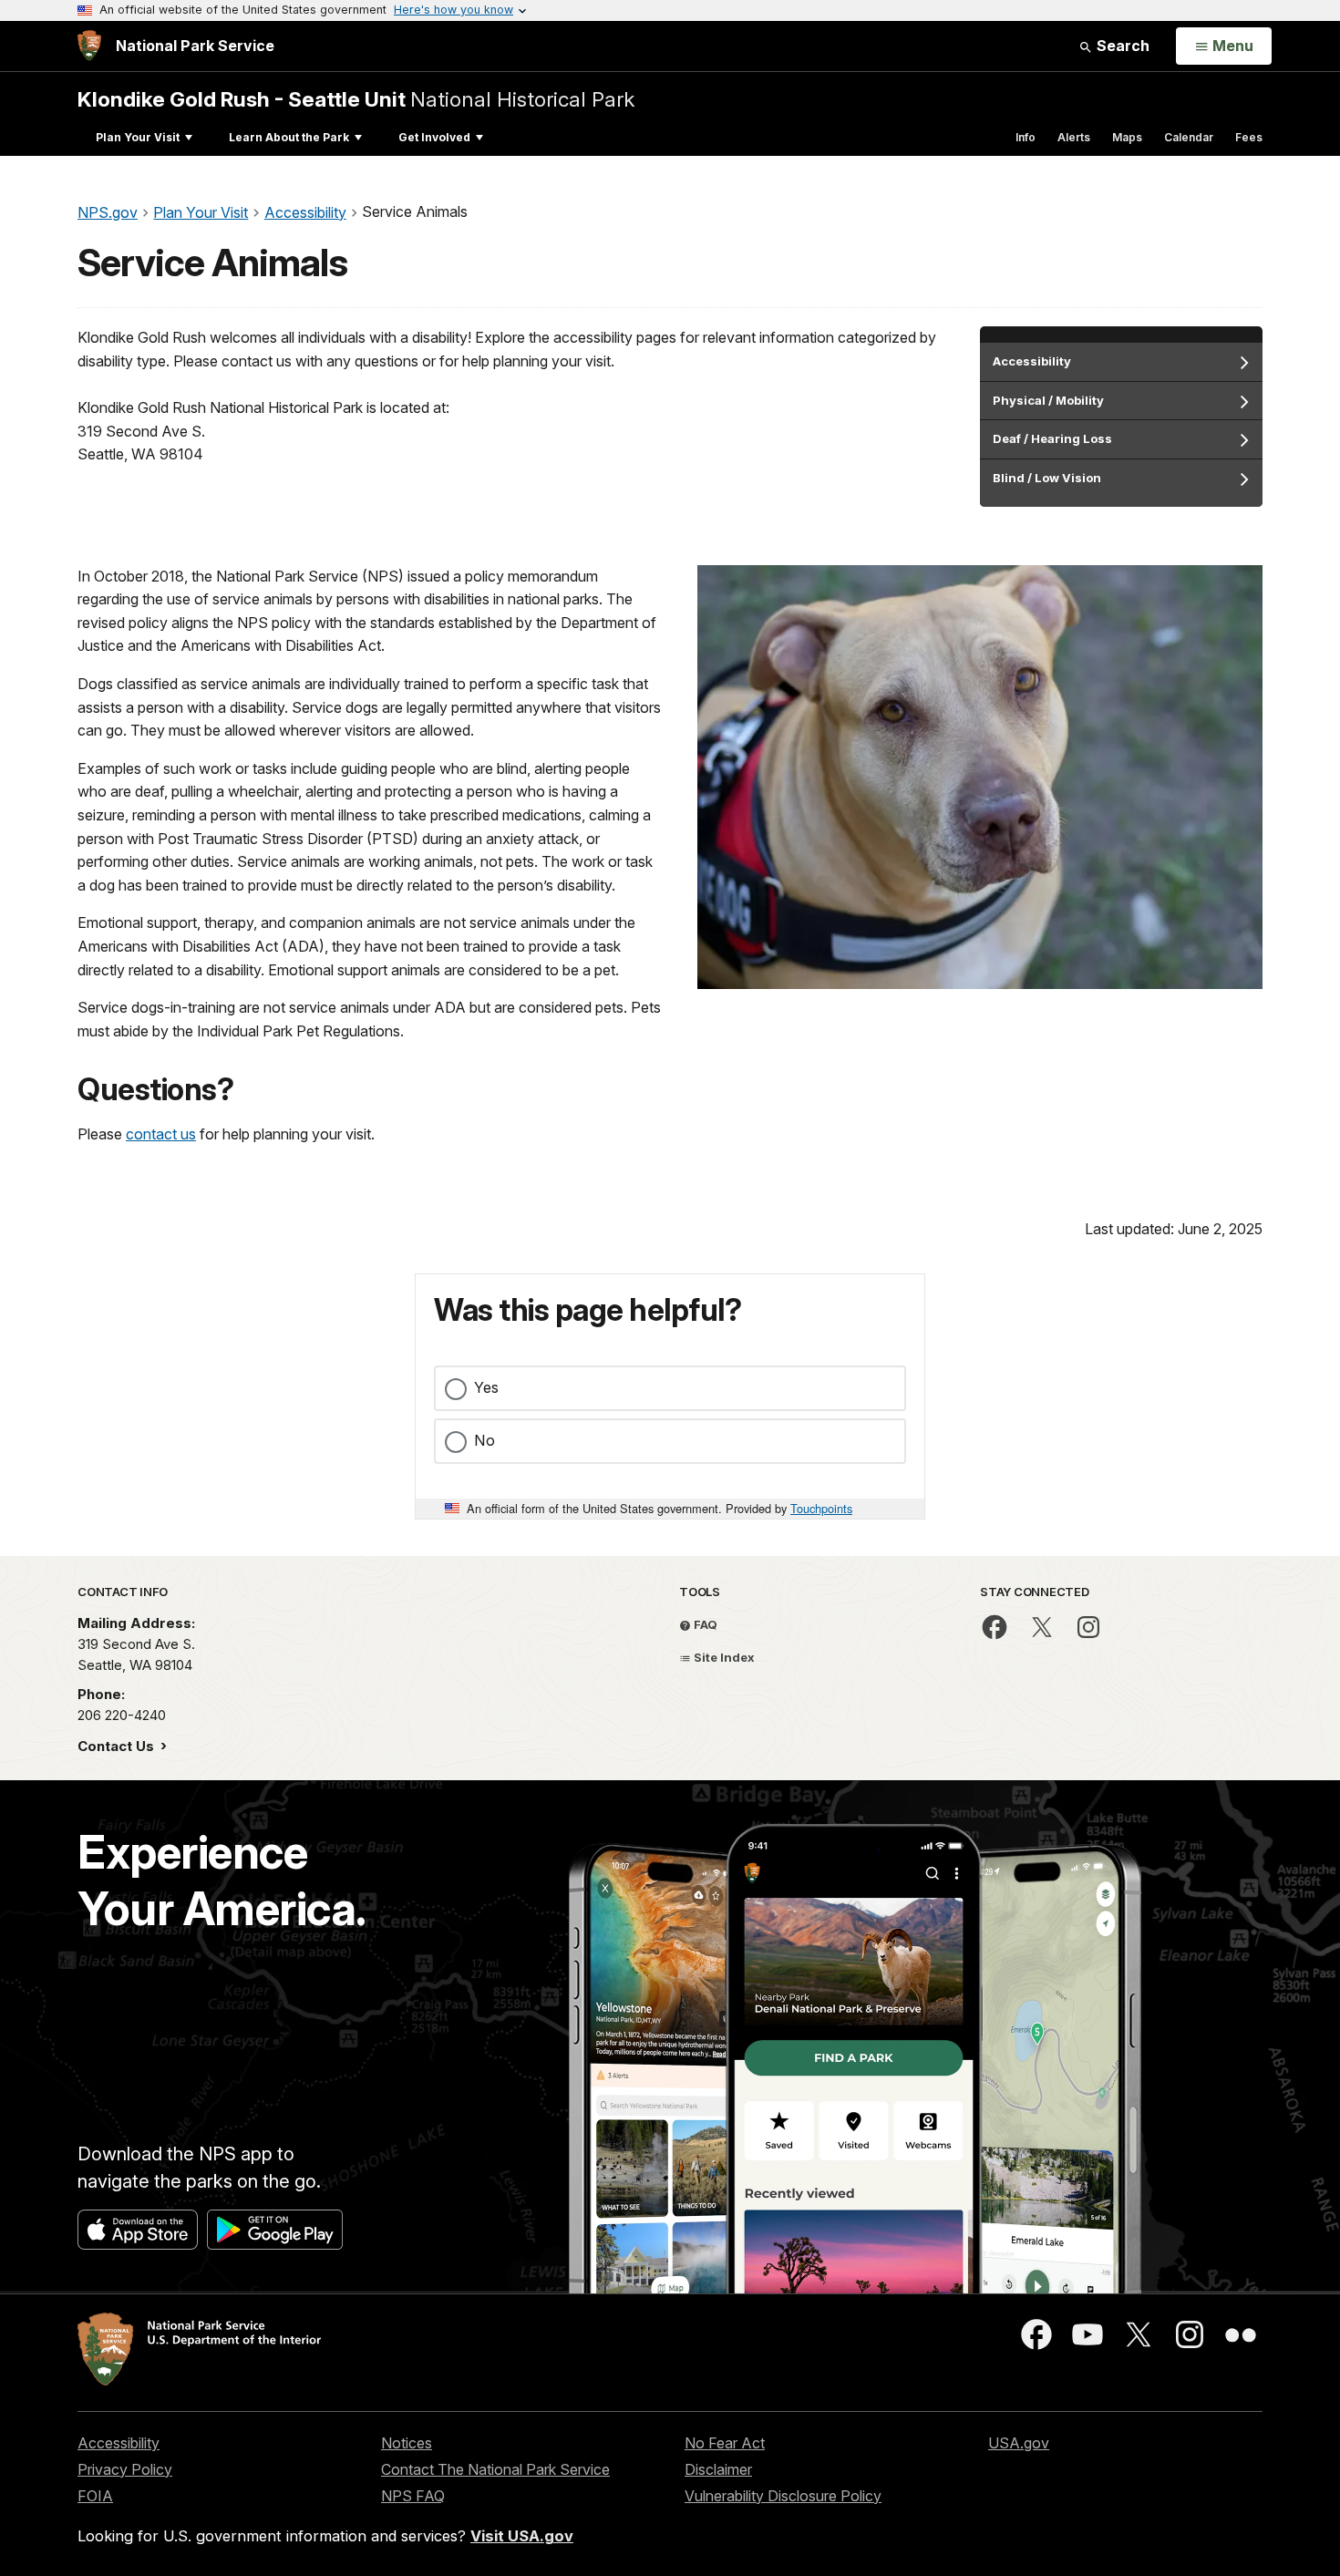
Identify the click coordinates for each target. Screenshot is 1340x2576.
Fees (1249, 137)
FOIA (95, 2496)
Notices (407, 2443)
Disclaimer (718, 2469)
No (484, 1440)
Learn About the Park (289, 137)
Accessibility (119, 2443)
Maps (1127, 137)
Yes (486, 1387)
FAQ (704, 1624)
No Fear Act (725, 2443)
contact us (161, 1134)
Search (1121, 46)
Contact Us (118, 1746)
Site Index (723, 1657)
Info (1026, 137)
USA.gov (1019, 2443)
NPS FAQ (413, 2496)
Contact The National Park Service (495, 2469)
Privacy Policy (125, 2469)
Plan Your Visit (138, 137)
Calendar (1189, 137)
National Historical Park (356, 99)
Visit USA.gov (522, 2536)
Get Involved (434, 137)
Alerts (1074, 137)
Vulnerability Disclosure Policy (783, 2496)
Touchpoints (821, 1508)
